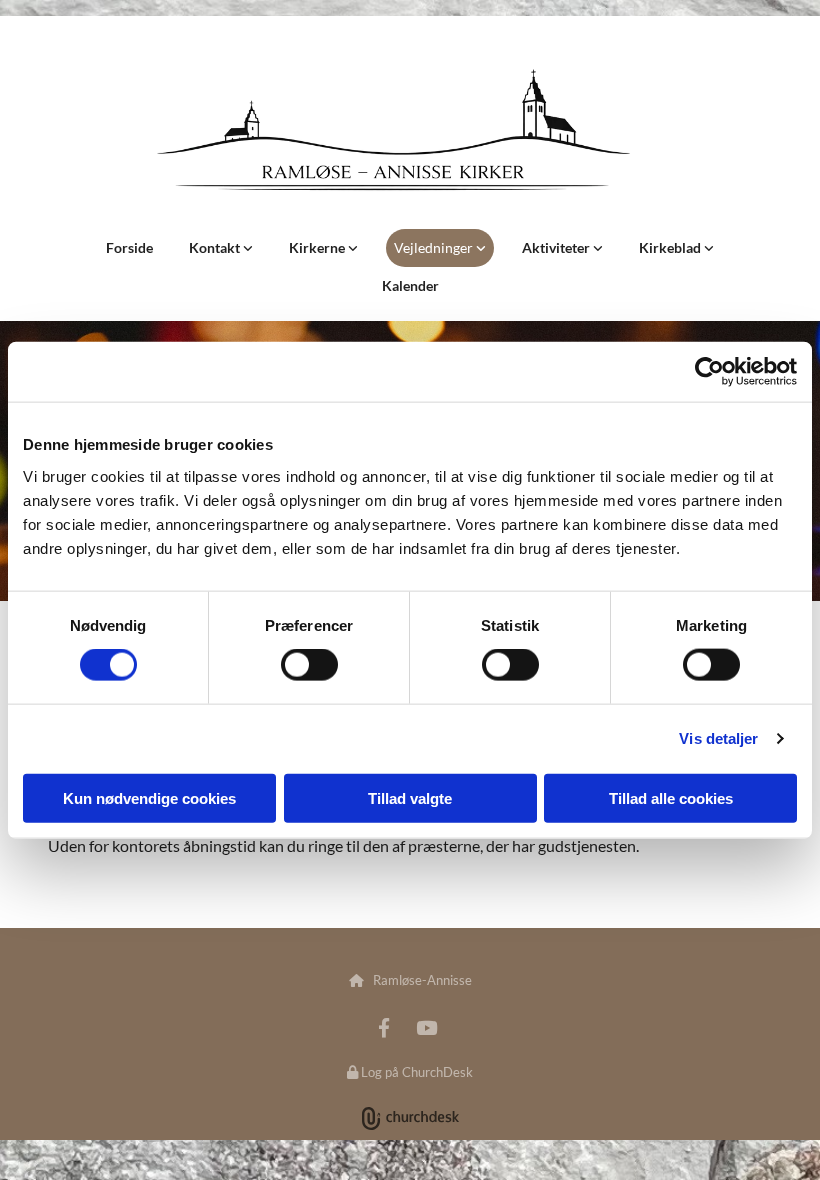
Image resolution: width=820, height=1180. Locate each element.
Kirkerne (318, 247)
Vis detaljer (718, 738)
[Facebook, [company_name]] (384, 1027)
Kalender (410, 285)
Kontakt (216, 247)
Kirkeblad (671, 247)
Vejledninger (435, 247)
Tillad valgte (410, 797)
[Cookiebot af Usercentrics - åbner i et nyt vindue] (709, 372)
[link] (221, 248)
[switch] (309, 665)
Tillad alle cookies (671, 797)
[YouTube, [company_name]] (426, 1027)
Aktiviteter (557, 247)
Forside (129, 247)
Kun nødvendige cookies (149, 797)
